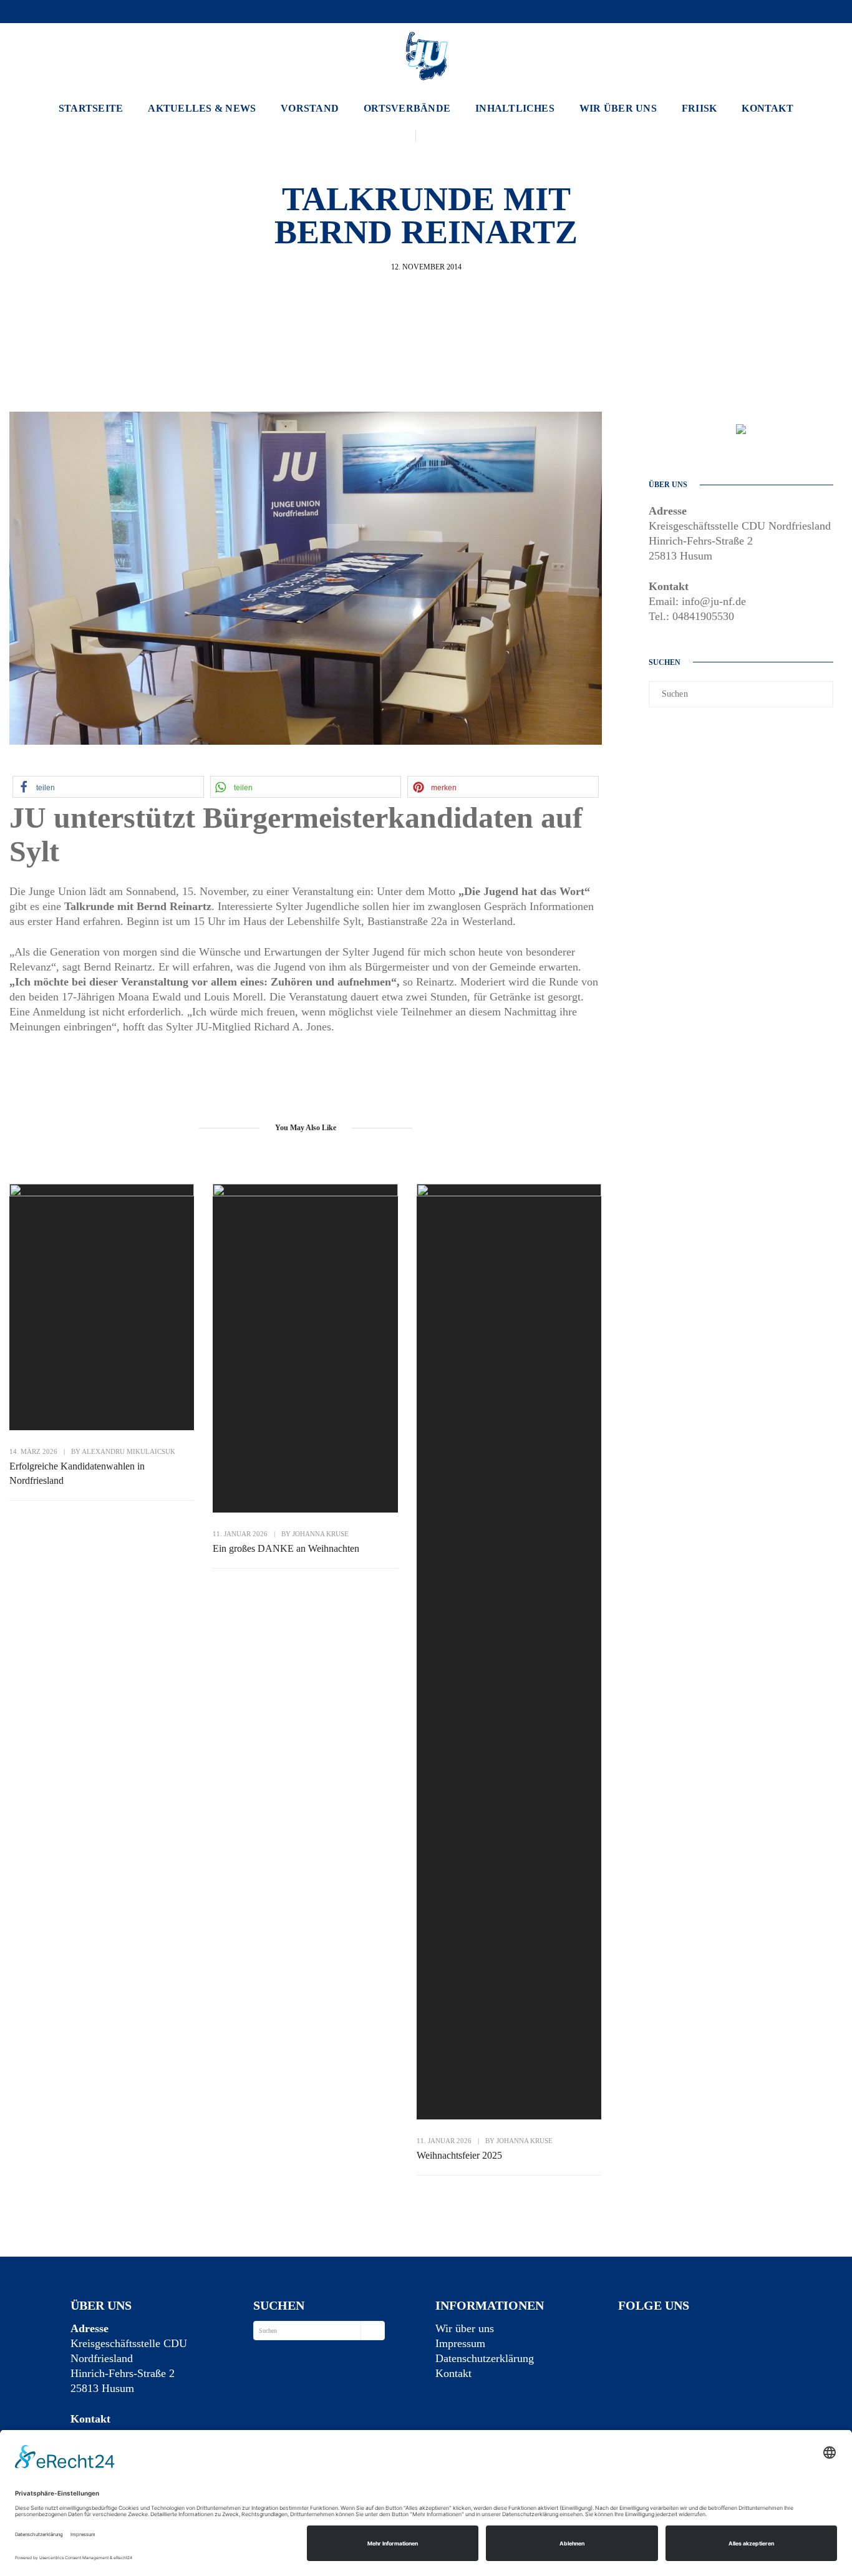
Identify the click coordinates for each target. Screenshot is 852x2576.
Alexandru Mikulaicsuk (128, 1451)
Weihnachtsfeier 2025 (459, 2155)
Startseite (91, 108)
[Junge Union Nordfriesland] (426, 54)
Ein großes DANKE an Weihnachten (286, 1548)
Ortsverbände (407, 108)
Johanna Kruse (321, 1534)
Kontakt (767, 108)
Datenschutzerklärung (485, 2358)
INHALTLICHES (515, 108)
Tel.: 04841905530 (691, 616)
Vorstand (310, 108)
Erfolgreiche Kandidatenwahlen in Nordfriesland (77, 1473)
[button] (108, 787)
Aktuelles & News (202, 108)
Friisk (699, 108)
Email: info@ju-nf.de (697, 601)
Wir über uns (618, 108)
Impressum (460, 2343)
